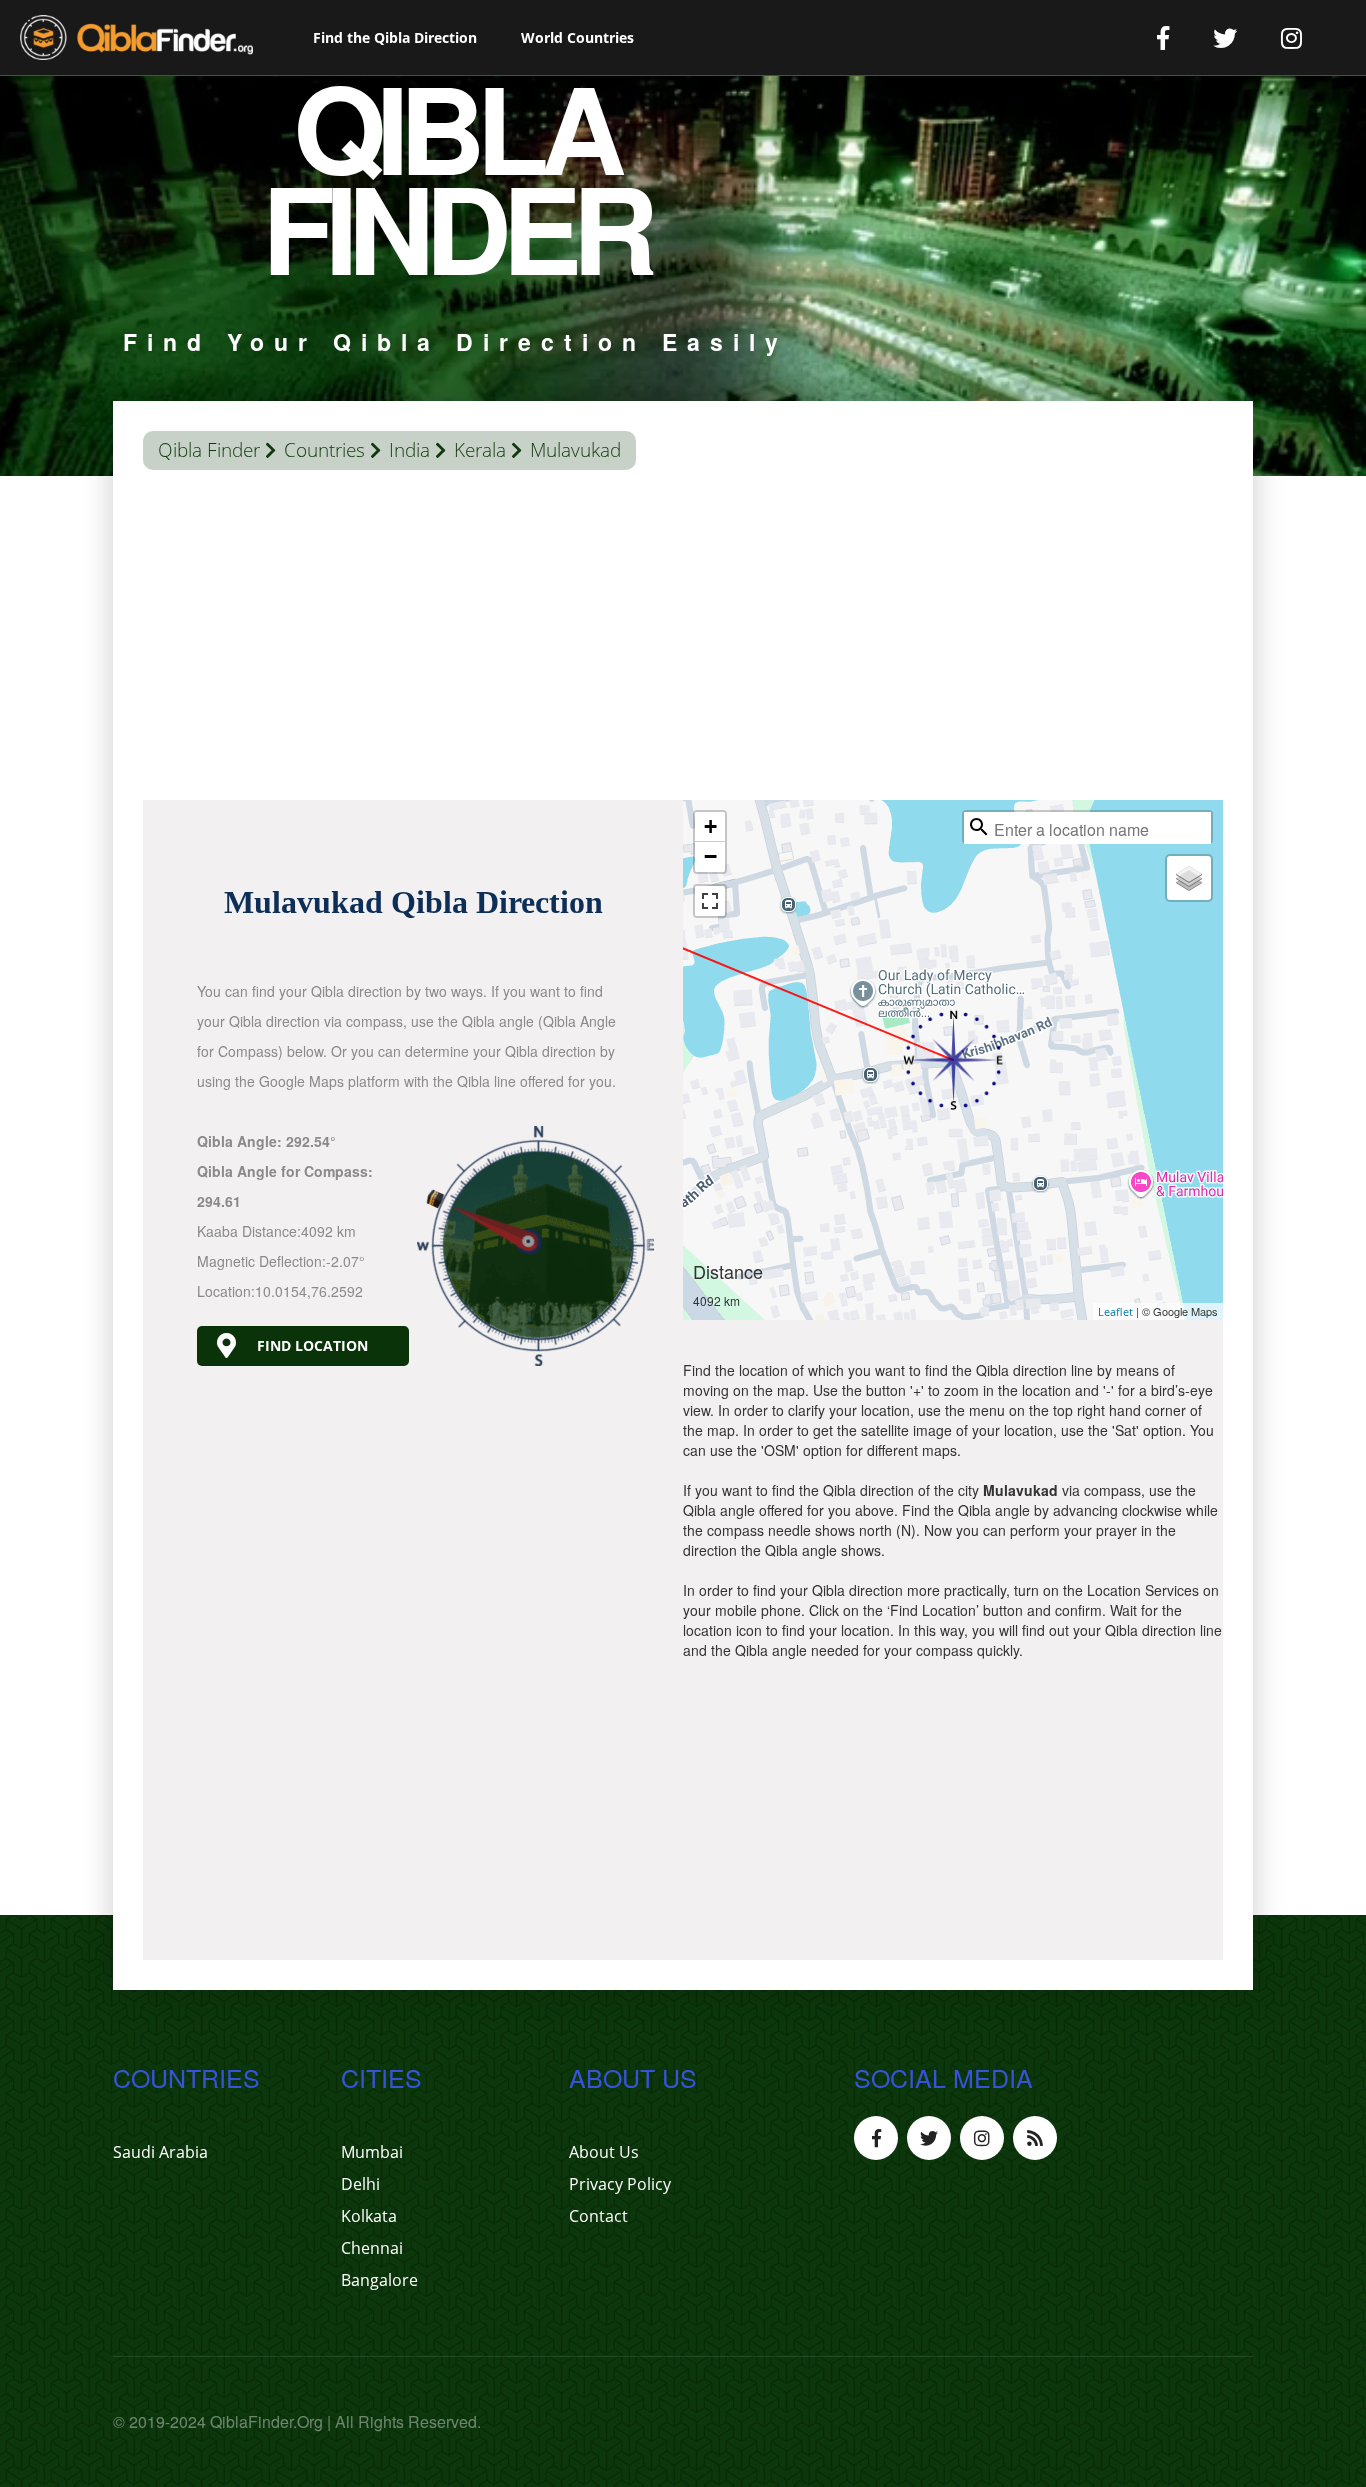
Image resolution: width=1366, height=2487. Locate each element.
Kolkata (369, 2216)
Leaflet (1115, 1311)
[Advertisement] (683, 640)
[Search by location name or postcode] (979, 827)
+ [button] (710, 826)
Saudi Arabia (160, 2152)
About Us (604, 2152)
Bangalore (379, 2280)
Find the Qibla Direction (395, 37)
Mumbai (372, 2152)
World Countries (577, 37)
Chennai (372, 2248)
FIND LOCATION (312, 1345)
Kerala (480, 450)
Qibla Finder (209, 450)
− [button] (710, 856)
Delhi (360, 2184)
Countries (324, 450)
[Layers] (1189, 878)
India (409, 450)
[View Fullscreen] (710, 901)
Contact (598, 2216)
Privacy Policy (620, 2184)
